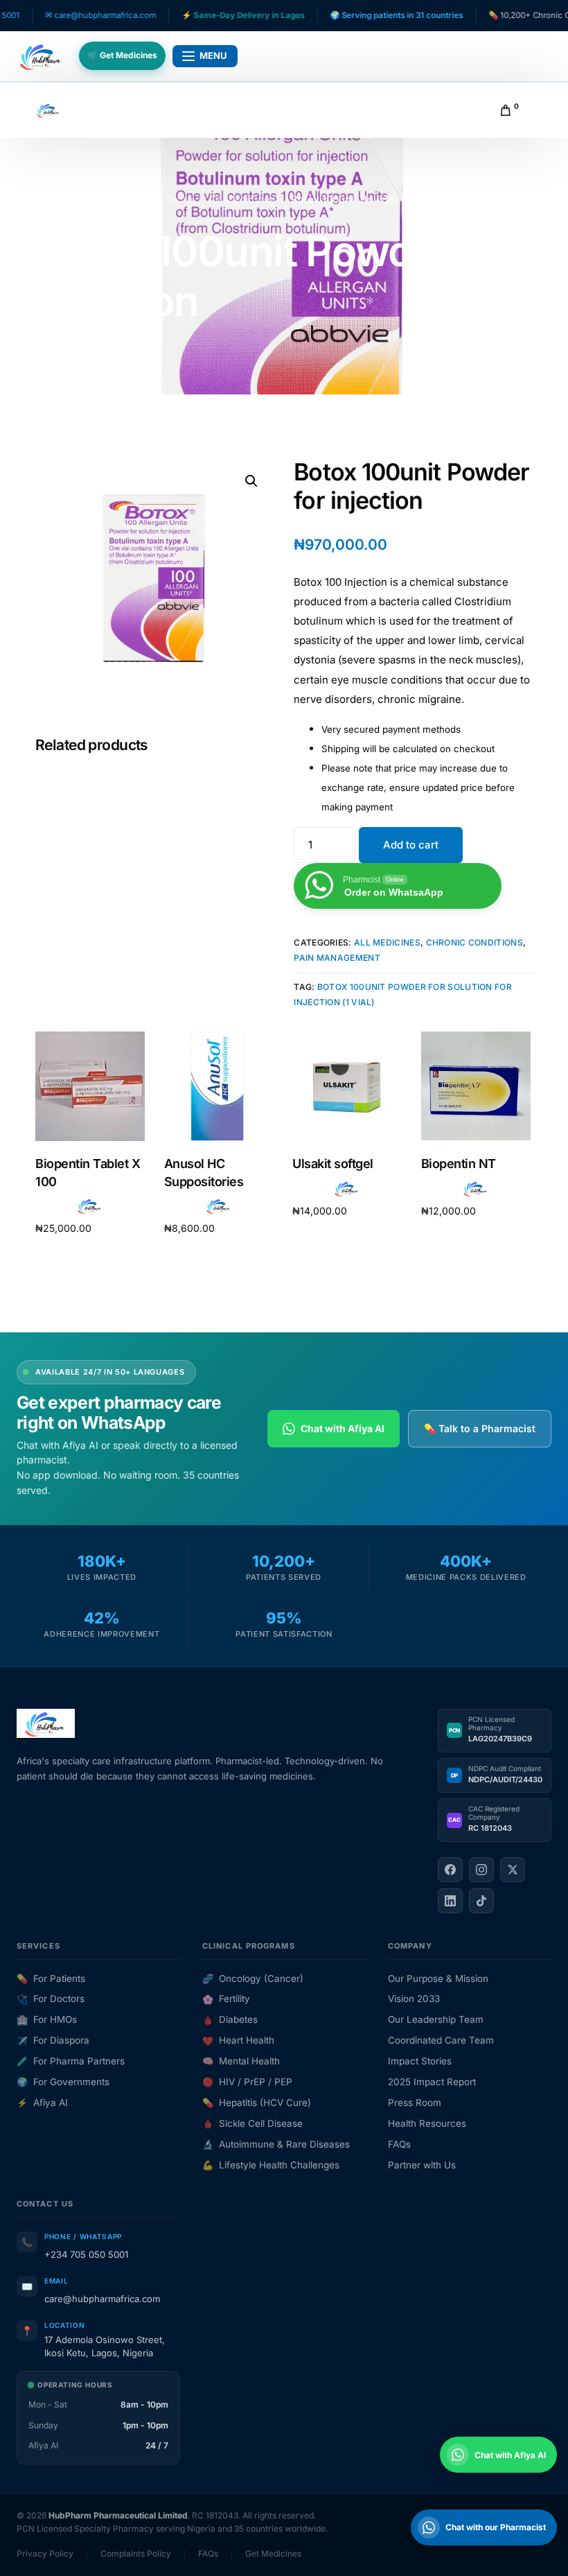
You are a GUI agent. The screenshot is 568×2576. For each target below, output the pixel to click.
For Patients (51, 1978)
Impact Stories (420, 2061)
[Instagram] (481, 1870)
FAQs (399, 2144)
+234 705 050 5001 (86, 2254)
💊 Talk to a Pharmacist (480, 1428)
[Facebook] (450, 1870)
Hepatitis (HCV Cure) (257, 2103)
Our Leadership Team (436, 2019)
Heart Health (238, 2040)
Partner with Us (422, 2165)
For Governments (63, 2082)
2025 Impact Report (432, 2082)
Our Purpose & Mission (438, 1978)
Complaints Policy (136, 2553)
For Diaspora (53, 2040)
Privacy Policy (45, 2553)
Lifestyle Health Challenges (271, 2165)
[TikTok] (481, 1901)
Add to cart (411, 845)
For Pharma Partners (71, 2061)
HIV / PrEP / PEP (247, 2082)
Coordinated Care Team (441, 2040)
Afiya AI (42, 2103)
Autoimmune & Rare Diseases (276, 2144)
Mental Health (241, 2061)
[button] (251, 481)
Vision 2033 (414, 1999)
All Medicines (387, 942)
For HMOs (47, 2019)
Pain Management (337, 958)
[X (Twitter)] (513, 1870)
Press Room (415, 2103)
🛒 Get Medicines (122, 55)
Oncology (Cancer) (253, 1978)
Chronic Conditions (474, 942)
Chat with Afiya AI (343, 1428)
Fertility (226, 1999)
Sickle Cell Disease (252, 2123)
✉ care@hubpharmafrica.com (60, 15)
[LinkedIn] (450, 1901)
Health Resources (427, 2123)
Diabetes (230, 2019)
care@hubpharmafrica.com (102, 2299)
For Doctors (51, 1999)
